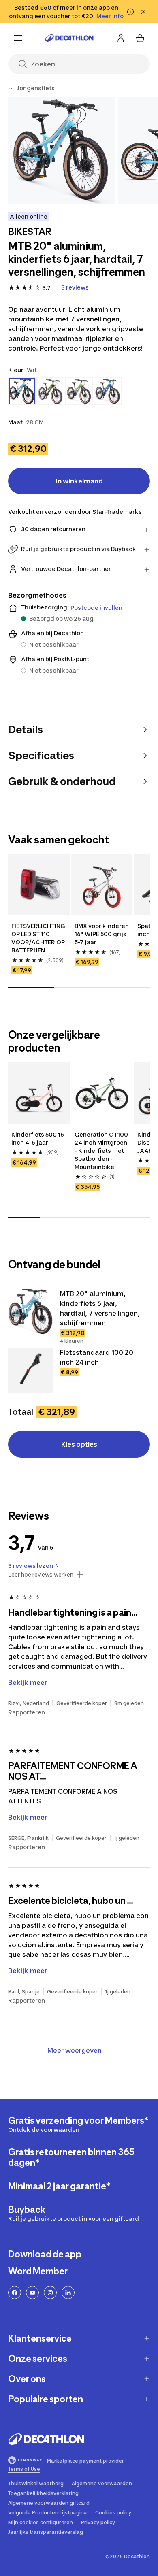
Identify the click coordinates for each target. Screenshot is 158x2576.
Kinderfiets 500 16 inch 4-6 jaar (38, 1138)
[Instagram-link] (50, 2293)
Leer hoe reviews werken (41, 1575)
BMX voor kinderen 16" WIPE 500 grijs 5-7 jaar (102, 934)
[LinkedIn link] (68, 2293)
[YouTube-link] (32, 2293)
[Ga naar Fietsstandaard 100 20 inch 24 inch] (31, 1370)
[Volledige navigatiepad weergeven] (11, 88)
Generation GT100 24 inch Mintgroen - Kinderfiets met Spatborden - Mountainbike (102, 1151)
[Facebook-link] (15, 2293)
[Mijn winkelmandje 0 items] (140, 38)
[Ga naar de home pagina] (69, 38)
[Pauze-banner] (130, 12)
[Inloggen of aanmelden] (121, 38)
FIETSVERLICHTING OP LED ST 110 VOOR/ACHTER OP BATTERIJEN (39, 938)
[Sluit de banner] (143, 12)
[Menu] (18, 38)
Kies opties (79, 1444)
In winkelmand (79, 481)
